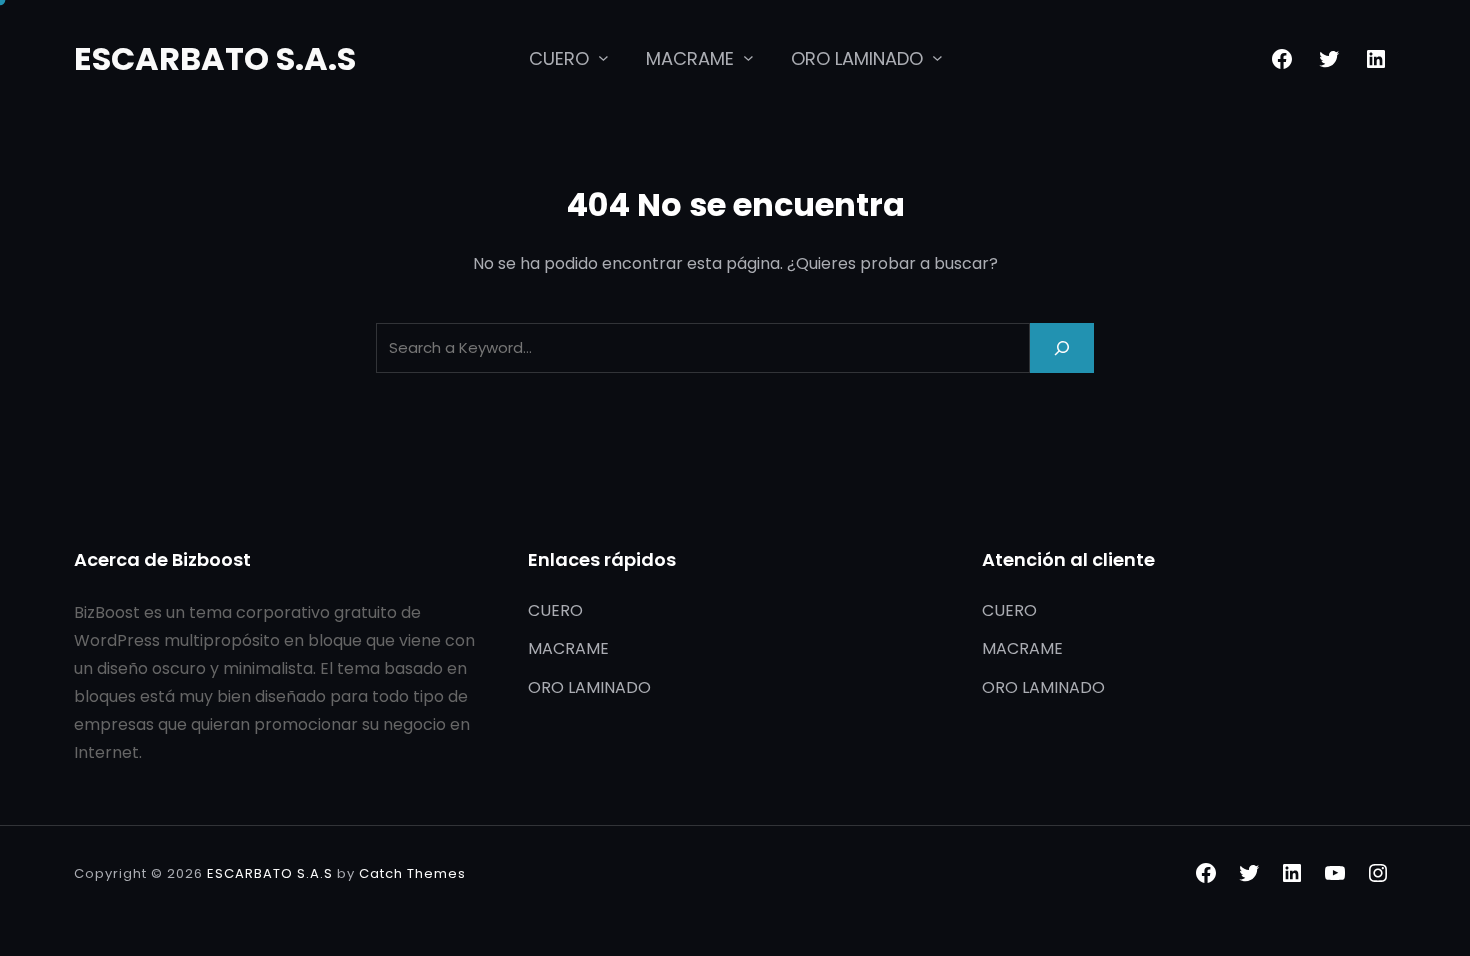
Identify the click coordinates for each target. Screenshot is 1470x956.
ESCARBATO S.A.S (215, 58)
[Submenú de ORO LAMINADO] (937, 57)
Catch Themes (412, 873)
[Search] (1062, 347)
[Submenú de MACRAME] (748, 57)
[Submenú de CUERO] (603, 57)
